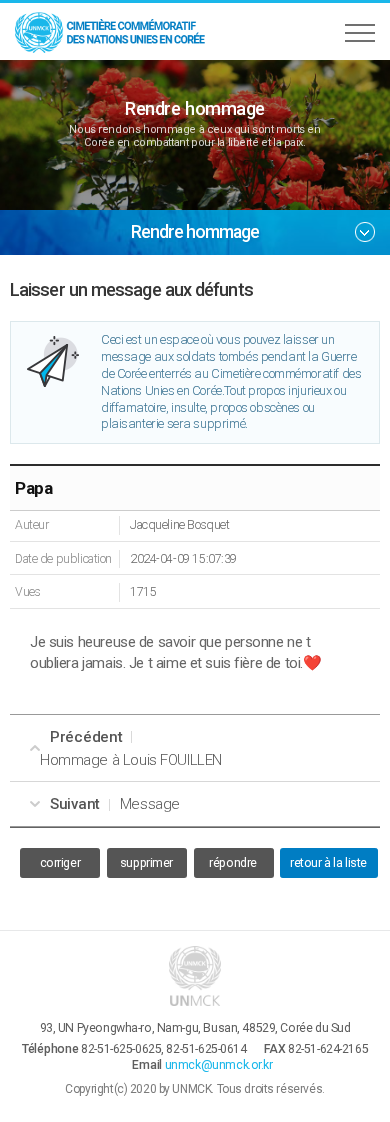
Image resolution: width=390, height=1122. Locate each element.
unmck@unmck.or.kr (219, 1065)
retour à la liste (328, 862)
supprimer (146, 862)
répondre (233, 862)
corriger (60, 862)
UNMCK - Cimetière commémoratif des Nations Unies (110, 31)
